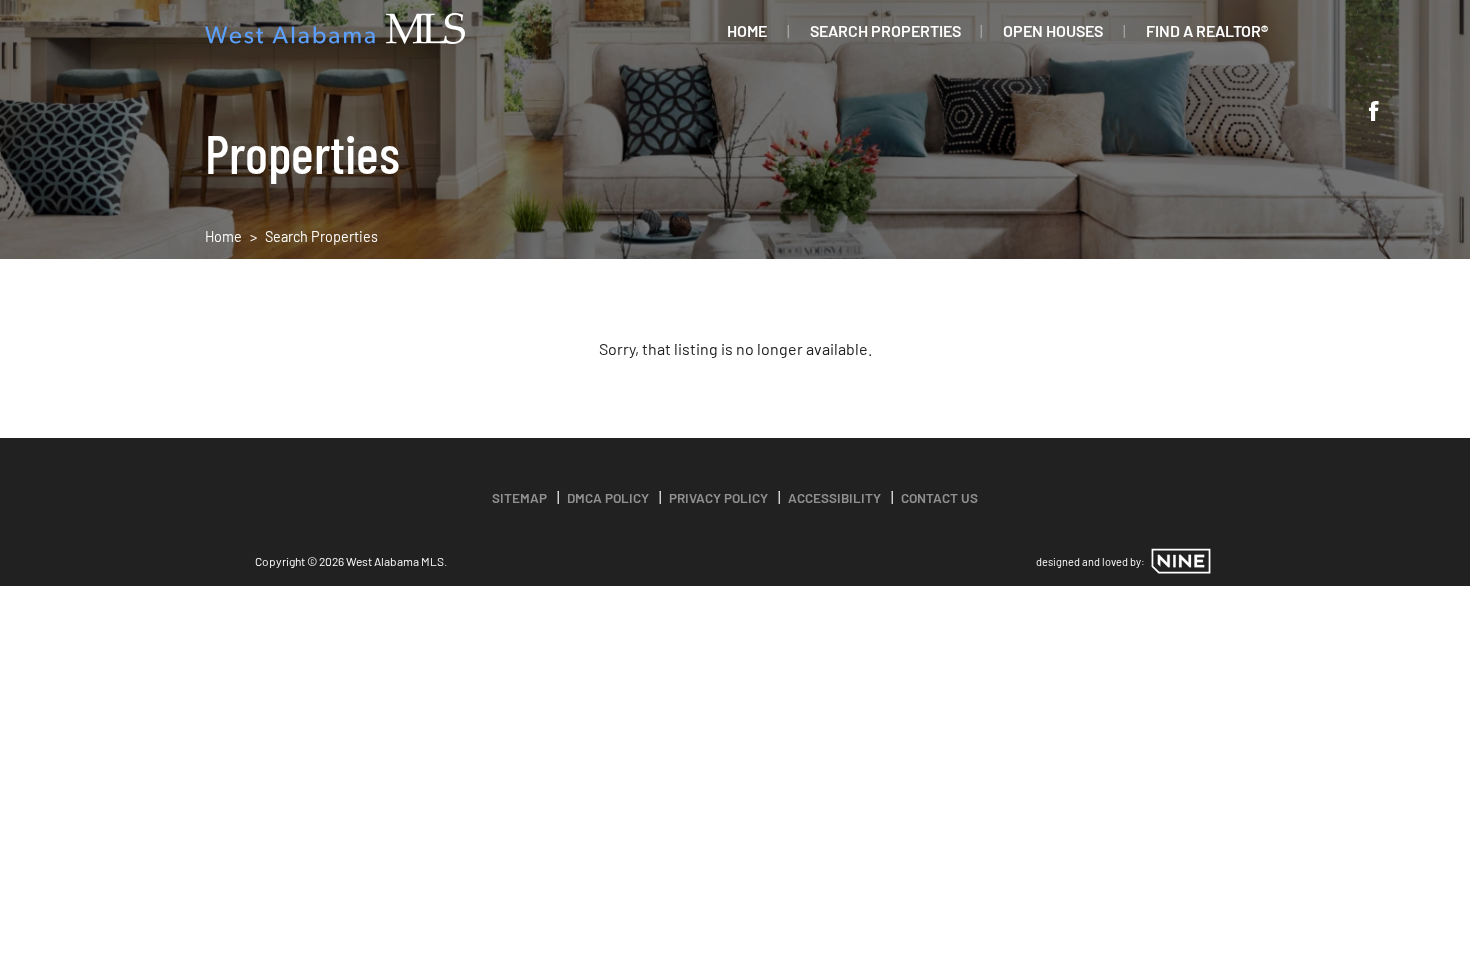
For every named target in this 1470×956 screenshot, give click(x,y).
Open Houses (1053, 30)
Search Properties (885, 30)
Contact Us (939, 497)
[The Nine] (1181, 561)
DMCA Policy (608, 497)
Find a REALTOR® (1207, 30)
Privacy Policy (718, 497)
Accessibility (834, 497)
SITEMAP (519, 497)
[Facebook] (1374, 113)
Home (747, 30)
